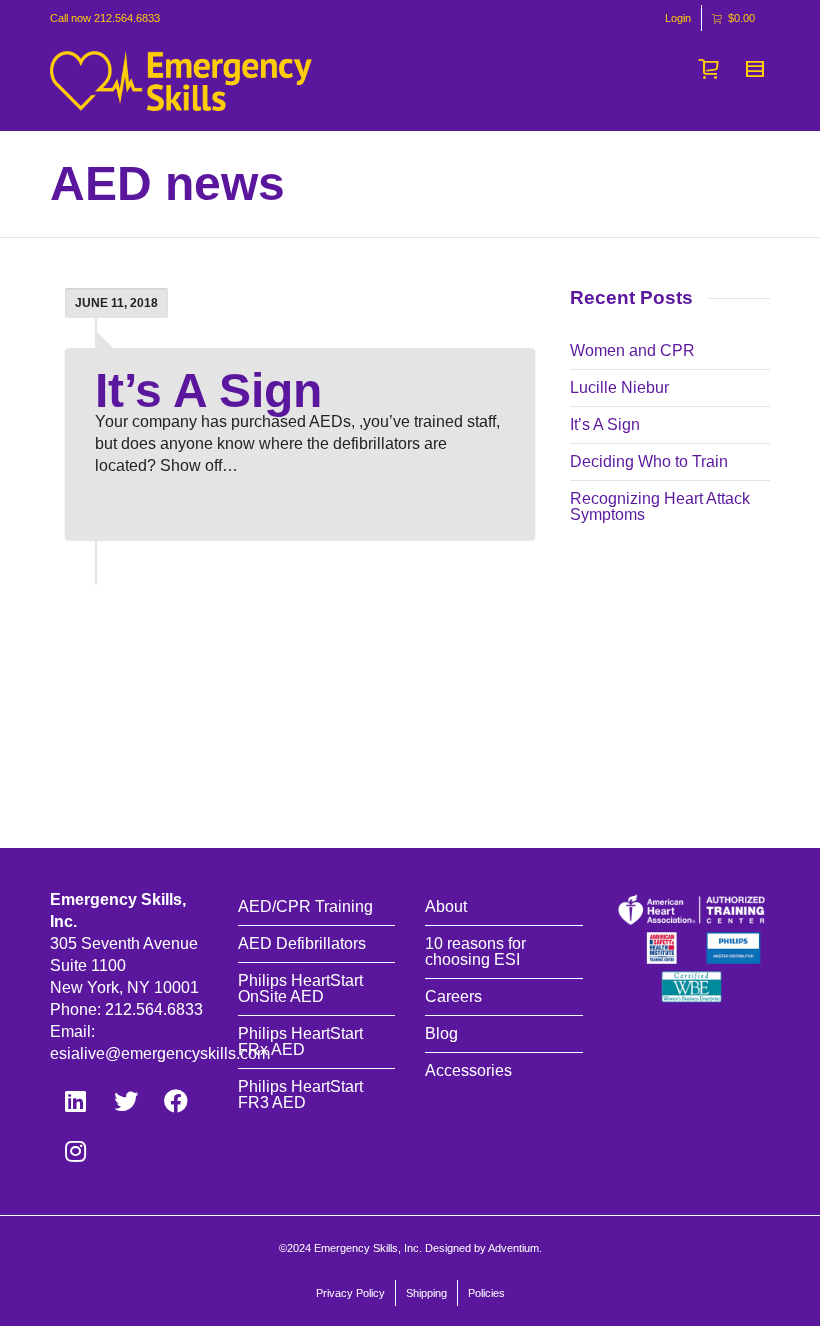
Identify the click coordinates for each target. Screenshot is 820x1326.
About (446, 906)
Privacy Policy (350, 1293)
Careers (453, 996)
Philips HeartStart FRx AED (300, 1041)
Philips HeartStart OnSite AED (300, 988)
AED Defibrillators (302, 943)
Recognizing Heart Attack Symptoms (660, 506)
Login (678, 18)
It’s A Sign (208, 390)
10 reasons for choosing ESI (475, 951)
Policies (486, 1293)
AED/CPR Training (305, 906)
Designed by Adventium (482, 1248)
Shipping (426, 1293)
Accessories (468, 1070)
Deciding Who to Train (649, 461)
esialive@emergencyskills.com (160, 1053)
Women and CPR (632, 350)
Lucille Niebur (619, 387)
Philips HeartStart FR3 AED (300, 1094)
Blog (441, 1033)
